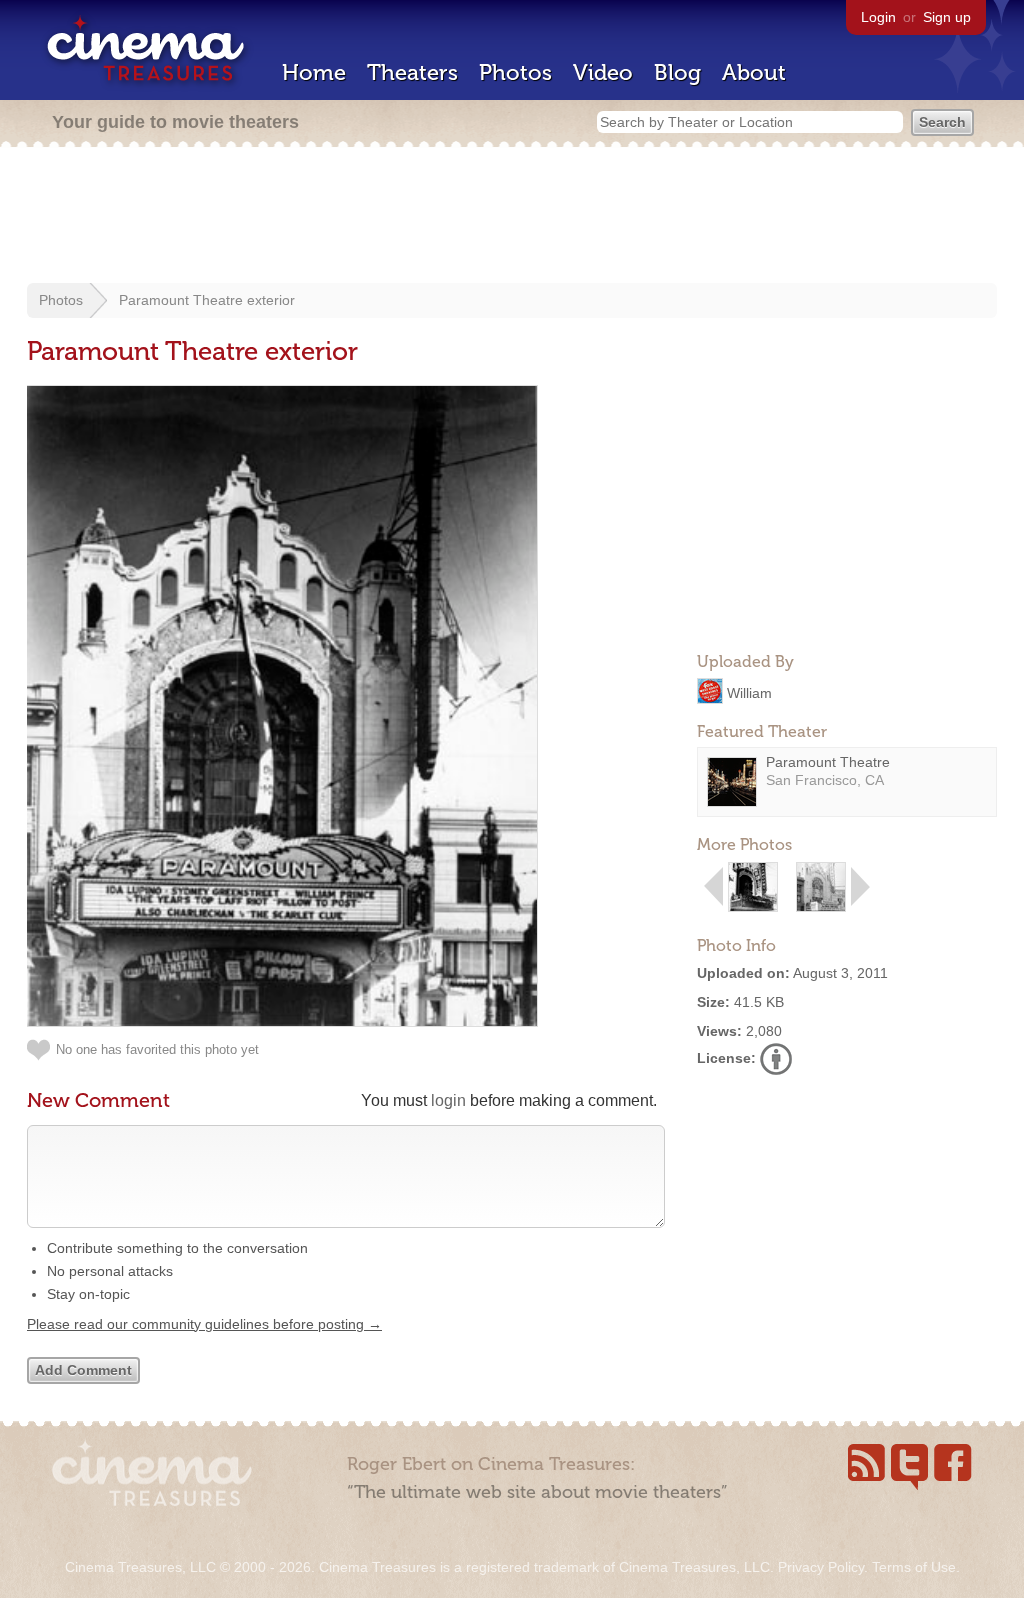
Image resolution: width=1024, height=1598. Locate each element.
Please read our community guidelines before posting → (204, 1324)
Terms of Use (914, 1567)
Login (878, 17)
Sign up (947, 17)
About (754, 72)
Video (603, 72)
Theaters (412, 72)
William (749, 692)
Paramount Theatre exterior (207, 300)
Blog (677, 72)
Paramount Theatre (828, 762)
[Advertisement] (512, 217)
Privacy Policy (821, 1567)
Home (314, 72)
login (448, 1100)
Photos (515, 72)
